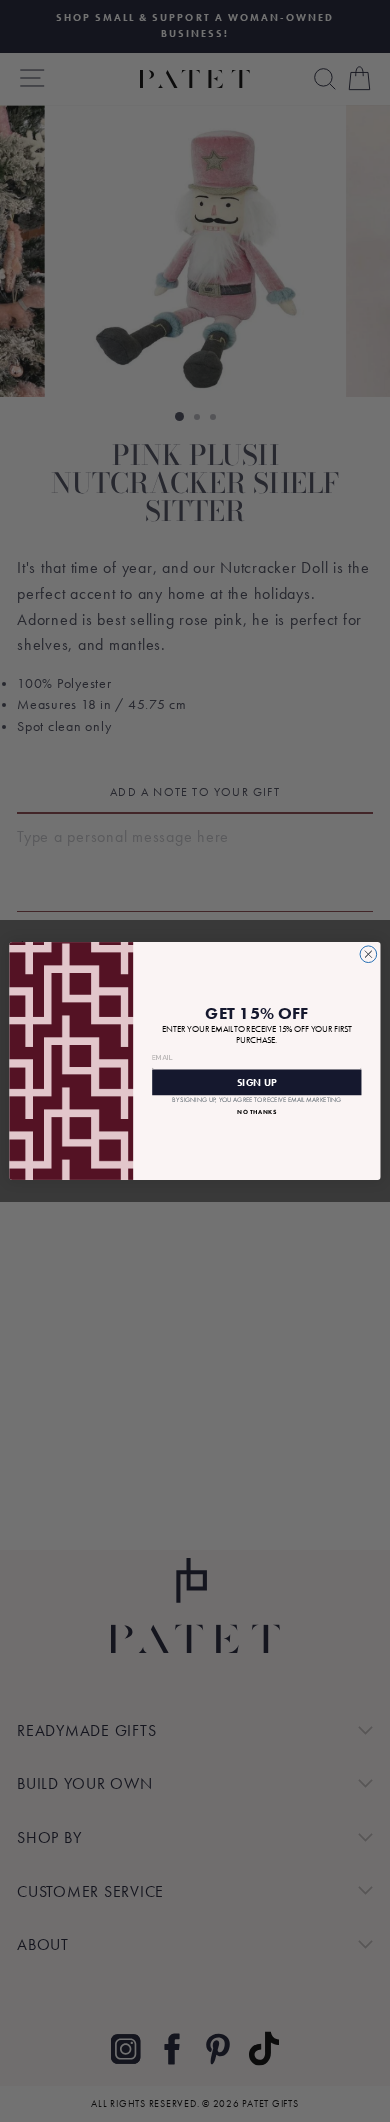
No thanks (256, 1112)
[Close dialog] (368, 954)
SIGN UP (257, 1082)
